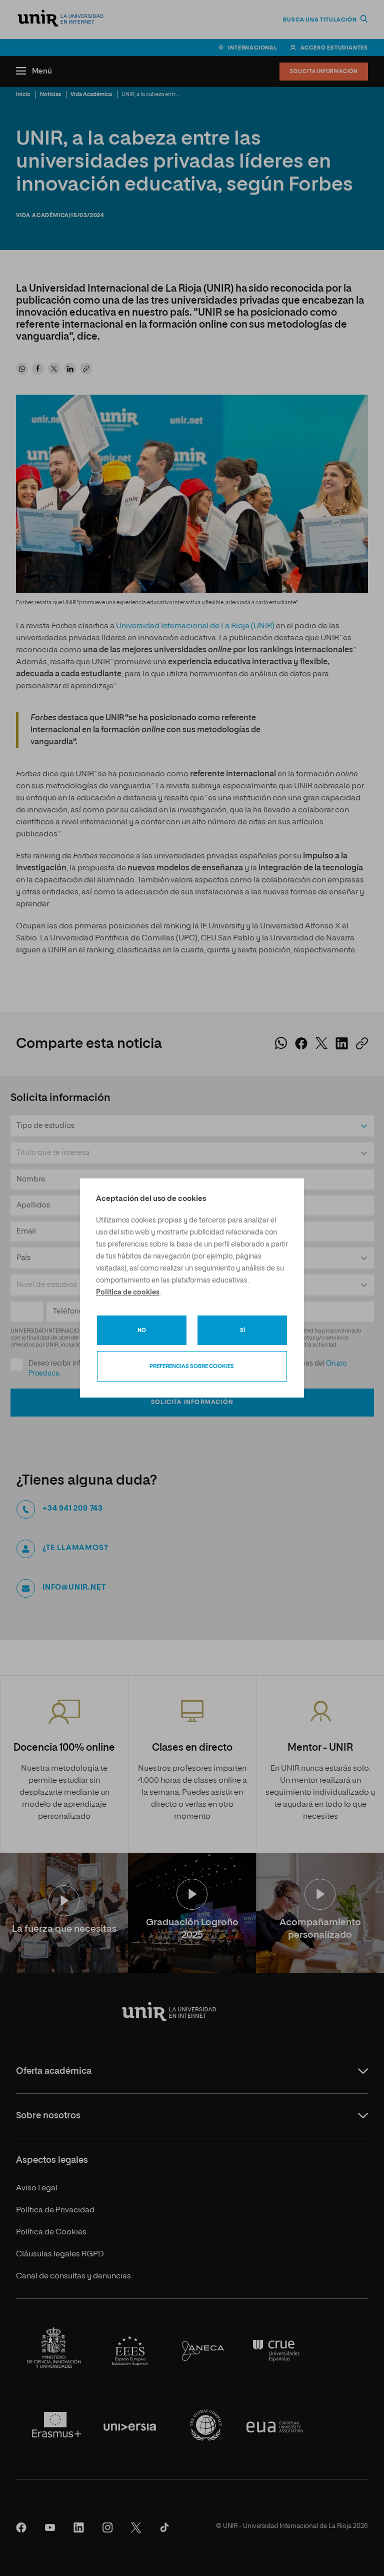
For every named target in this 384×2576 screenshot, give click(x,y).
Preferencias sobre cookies (192, 1366)
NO (142, 1330)
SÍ (242, 1330)
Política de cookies (128, 1293)
